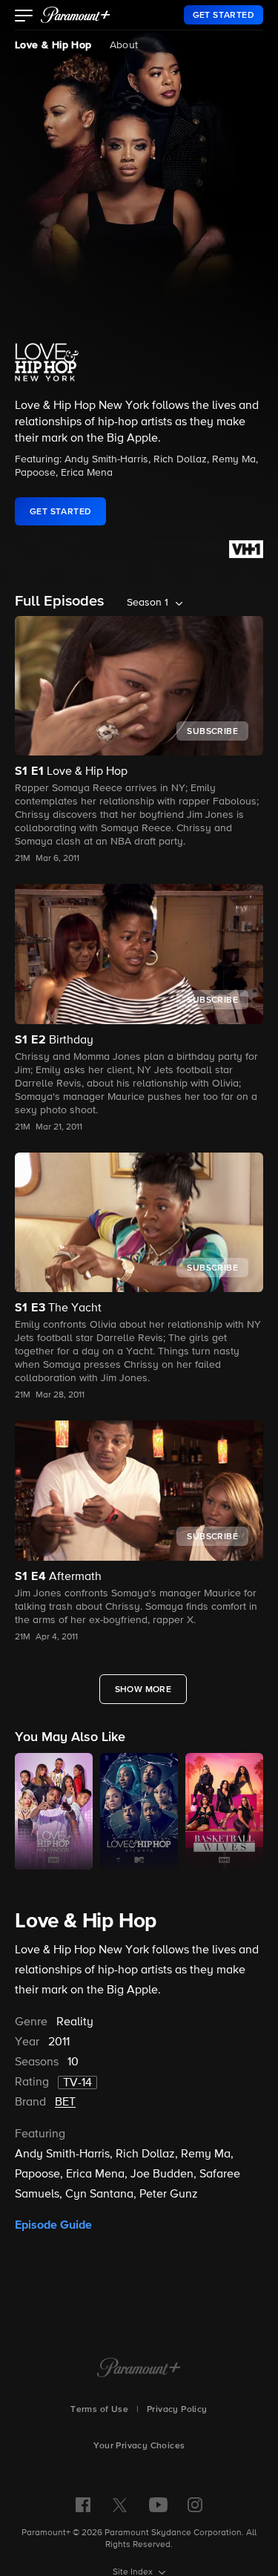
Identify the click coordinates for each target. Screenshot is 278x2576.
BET (65, 2103)
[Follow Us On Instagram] (195, 2505)
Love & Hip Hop (53, 45)
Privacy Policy (177, 2410)
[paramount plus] (76, 15)
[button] (24, 17)
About (124, 45)
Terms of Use (99, 2410)
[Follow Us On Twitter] (120, 2504)
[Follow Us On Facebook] (83, 2505)
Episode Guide (53, 2225)
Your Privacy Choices (139, 2446)
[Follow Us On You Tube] (158, 2505)
